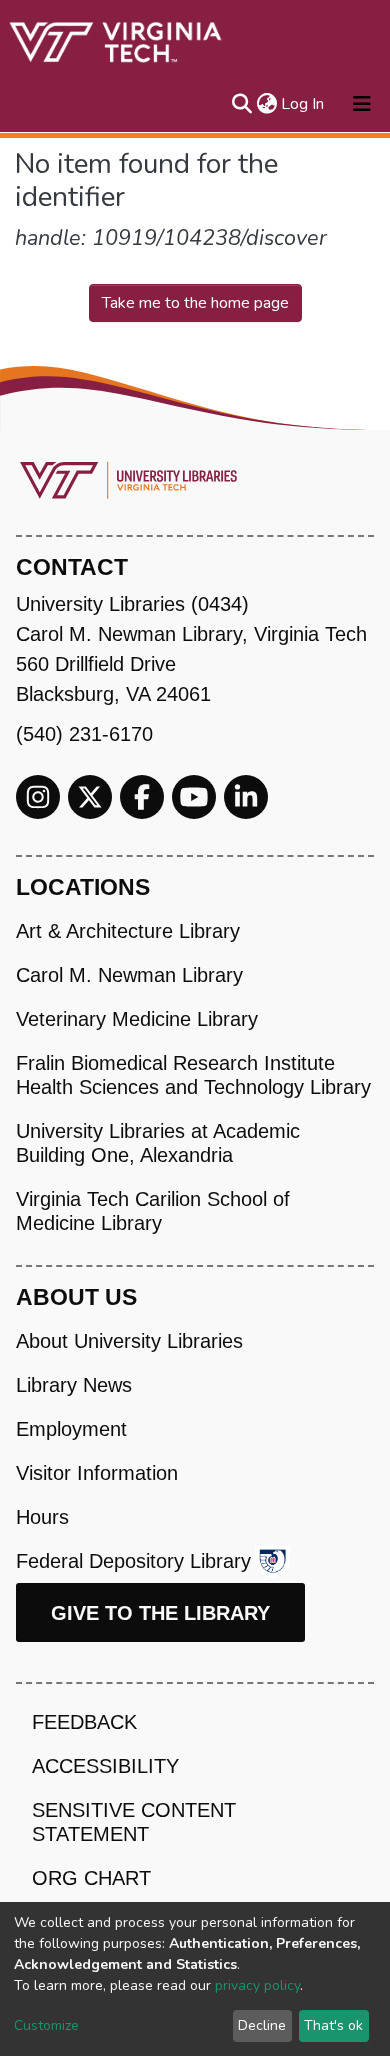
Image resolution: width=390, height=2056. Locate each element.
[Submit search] (241, 104)
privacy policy (257, 1985)
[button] (266, 104)
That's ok (333, 2025)
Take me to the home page (195, 303)
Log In (303, 104)
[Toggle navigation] (362, 104)
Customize (46, 2025)
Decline (262, 2025)
